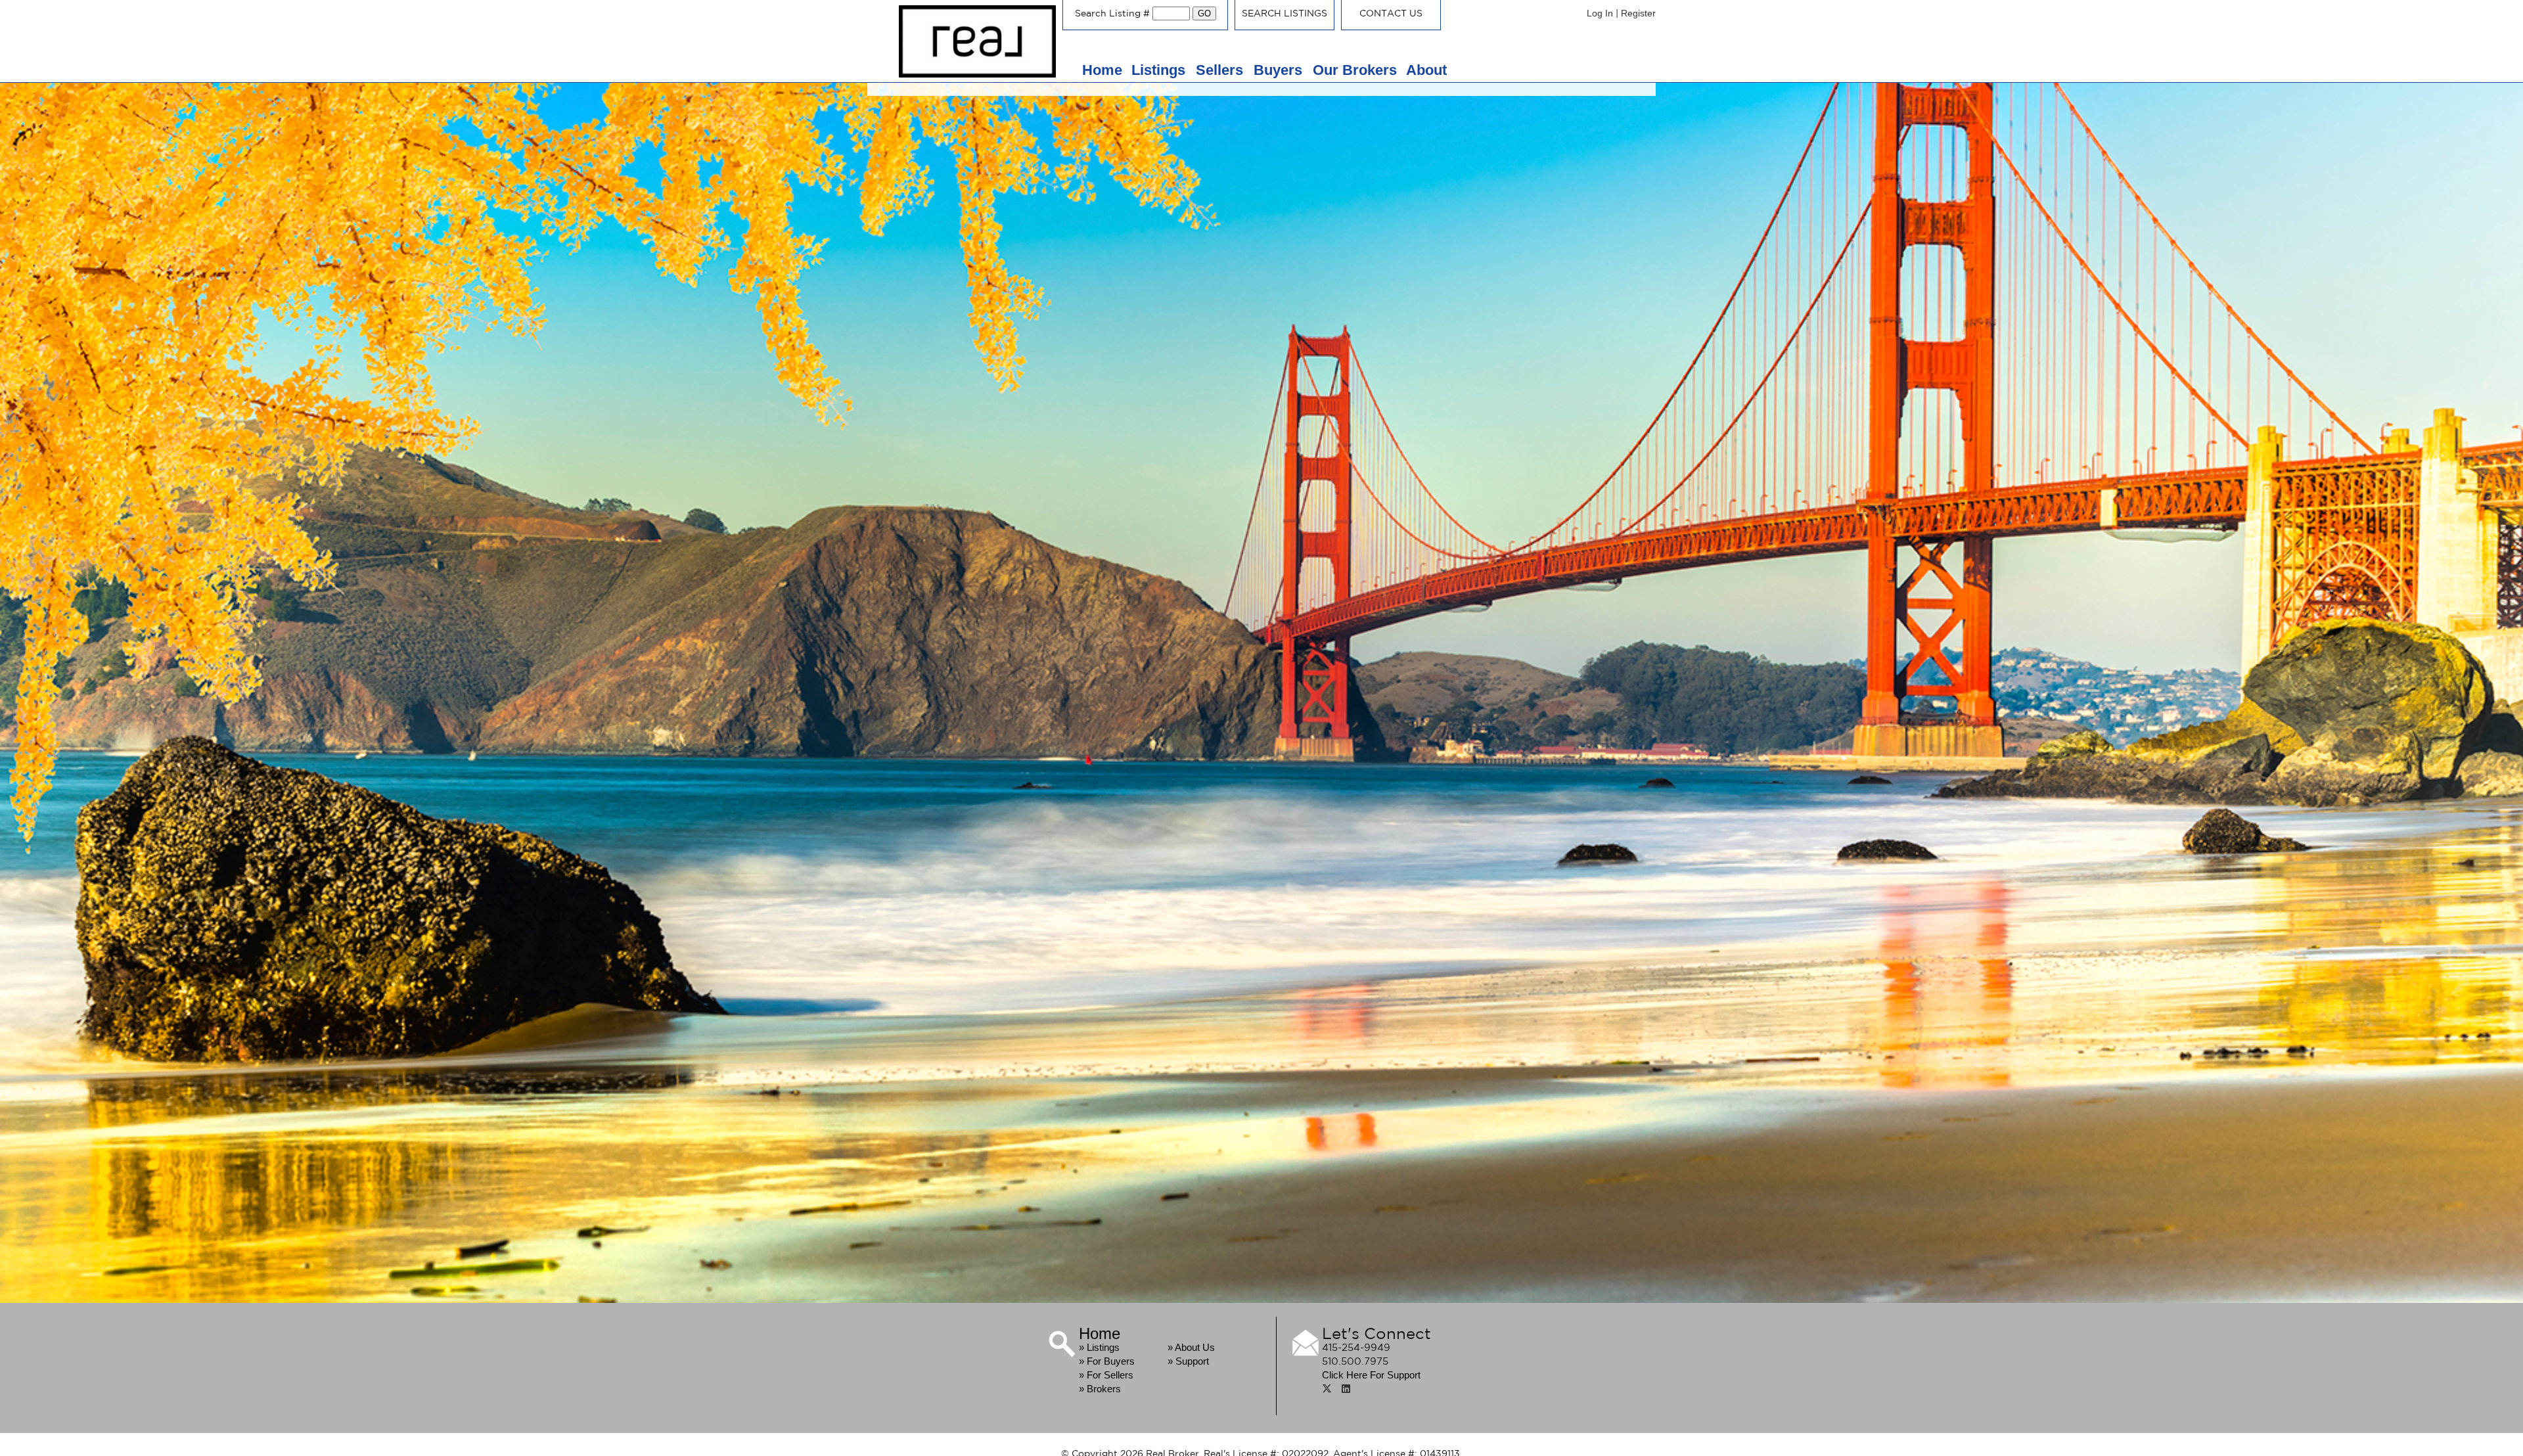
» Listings (1099, 1347)
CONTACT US (1391, 13)
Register (1638, 13)
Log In (1600, 13)
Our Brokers (1355, 70)
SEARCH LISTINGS (1284, 13)
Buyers (1280, 70)
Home (1102, 70)
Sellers (1221, 70)
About (1426, 70)
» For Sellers (1106, 1375)
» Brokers (1100, 1389)
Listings (1160, 70)
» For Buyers (1107, 1361)
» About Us (1191, 1347)
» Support (1188, 1361)
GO (1204, 13)
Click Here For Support (1371, 1375)
